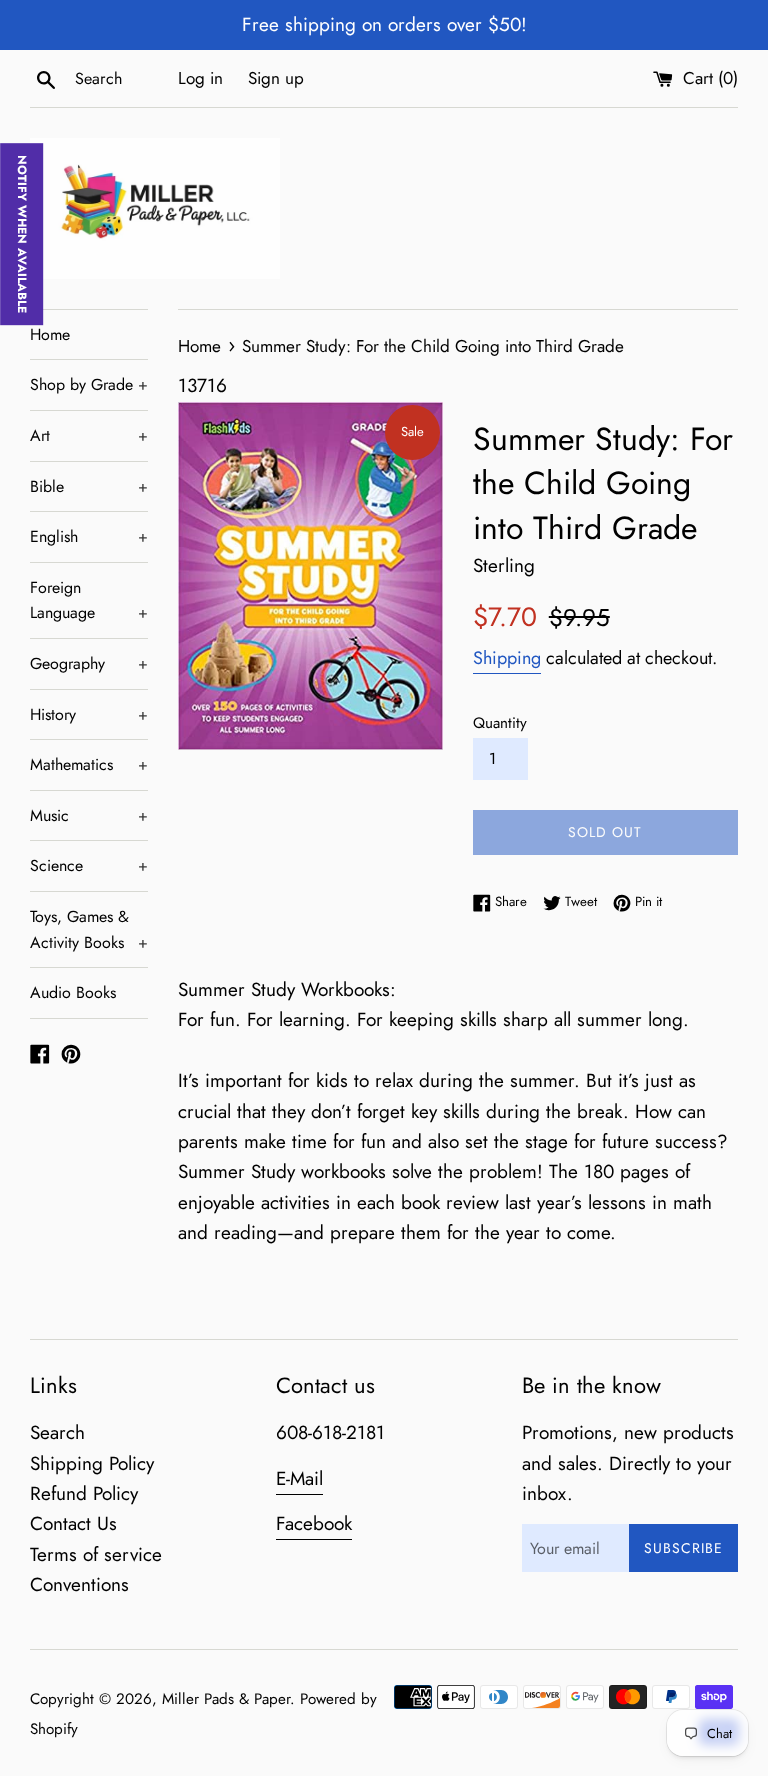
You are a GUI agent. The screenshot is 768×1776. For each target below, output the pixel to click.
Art (89, 435)
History (89, 714)
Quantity (500, 723)
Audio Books (73, 992)
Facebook (314, 1523)
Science (89, 865)
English (89, 536)
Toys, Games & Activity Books (89, 929)
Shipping (507, 658)
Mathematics (89, 764)
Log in (200, 78)
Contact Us (73, 1523)
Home (50, 334)
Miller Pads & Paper (226, 1699)
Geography (89, 663)
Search (57, 1432)
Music (89, 815)
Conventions (79, 1584)
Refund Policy (84, 1493)
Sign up (276, 78)
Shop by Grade (89, 384)
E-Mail (299, 1478)
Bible (89, 486)
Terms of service (96, 1554)
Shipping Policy (92, 1463)
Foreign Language (89, 600)
